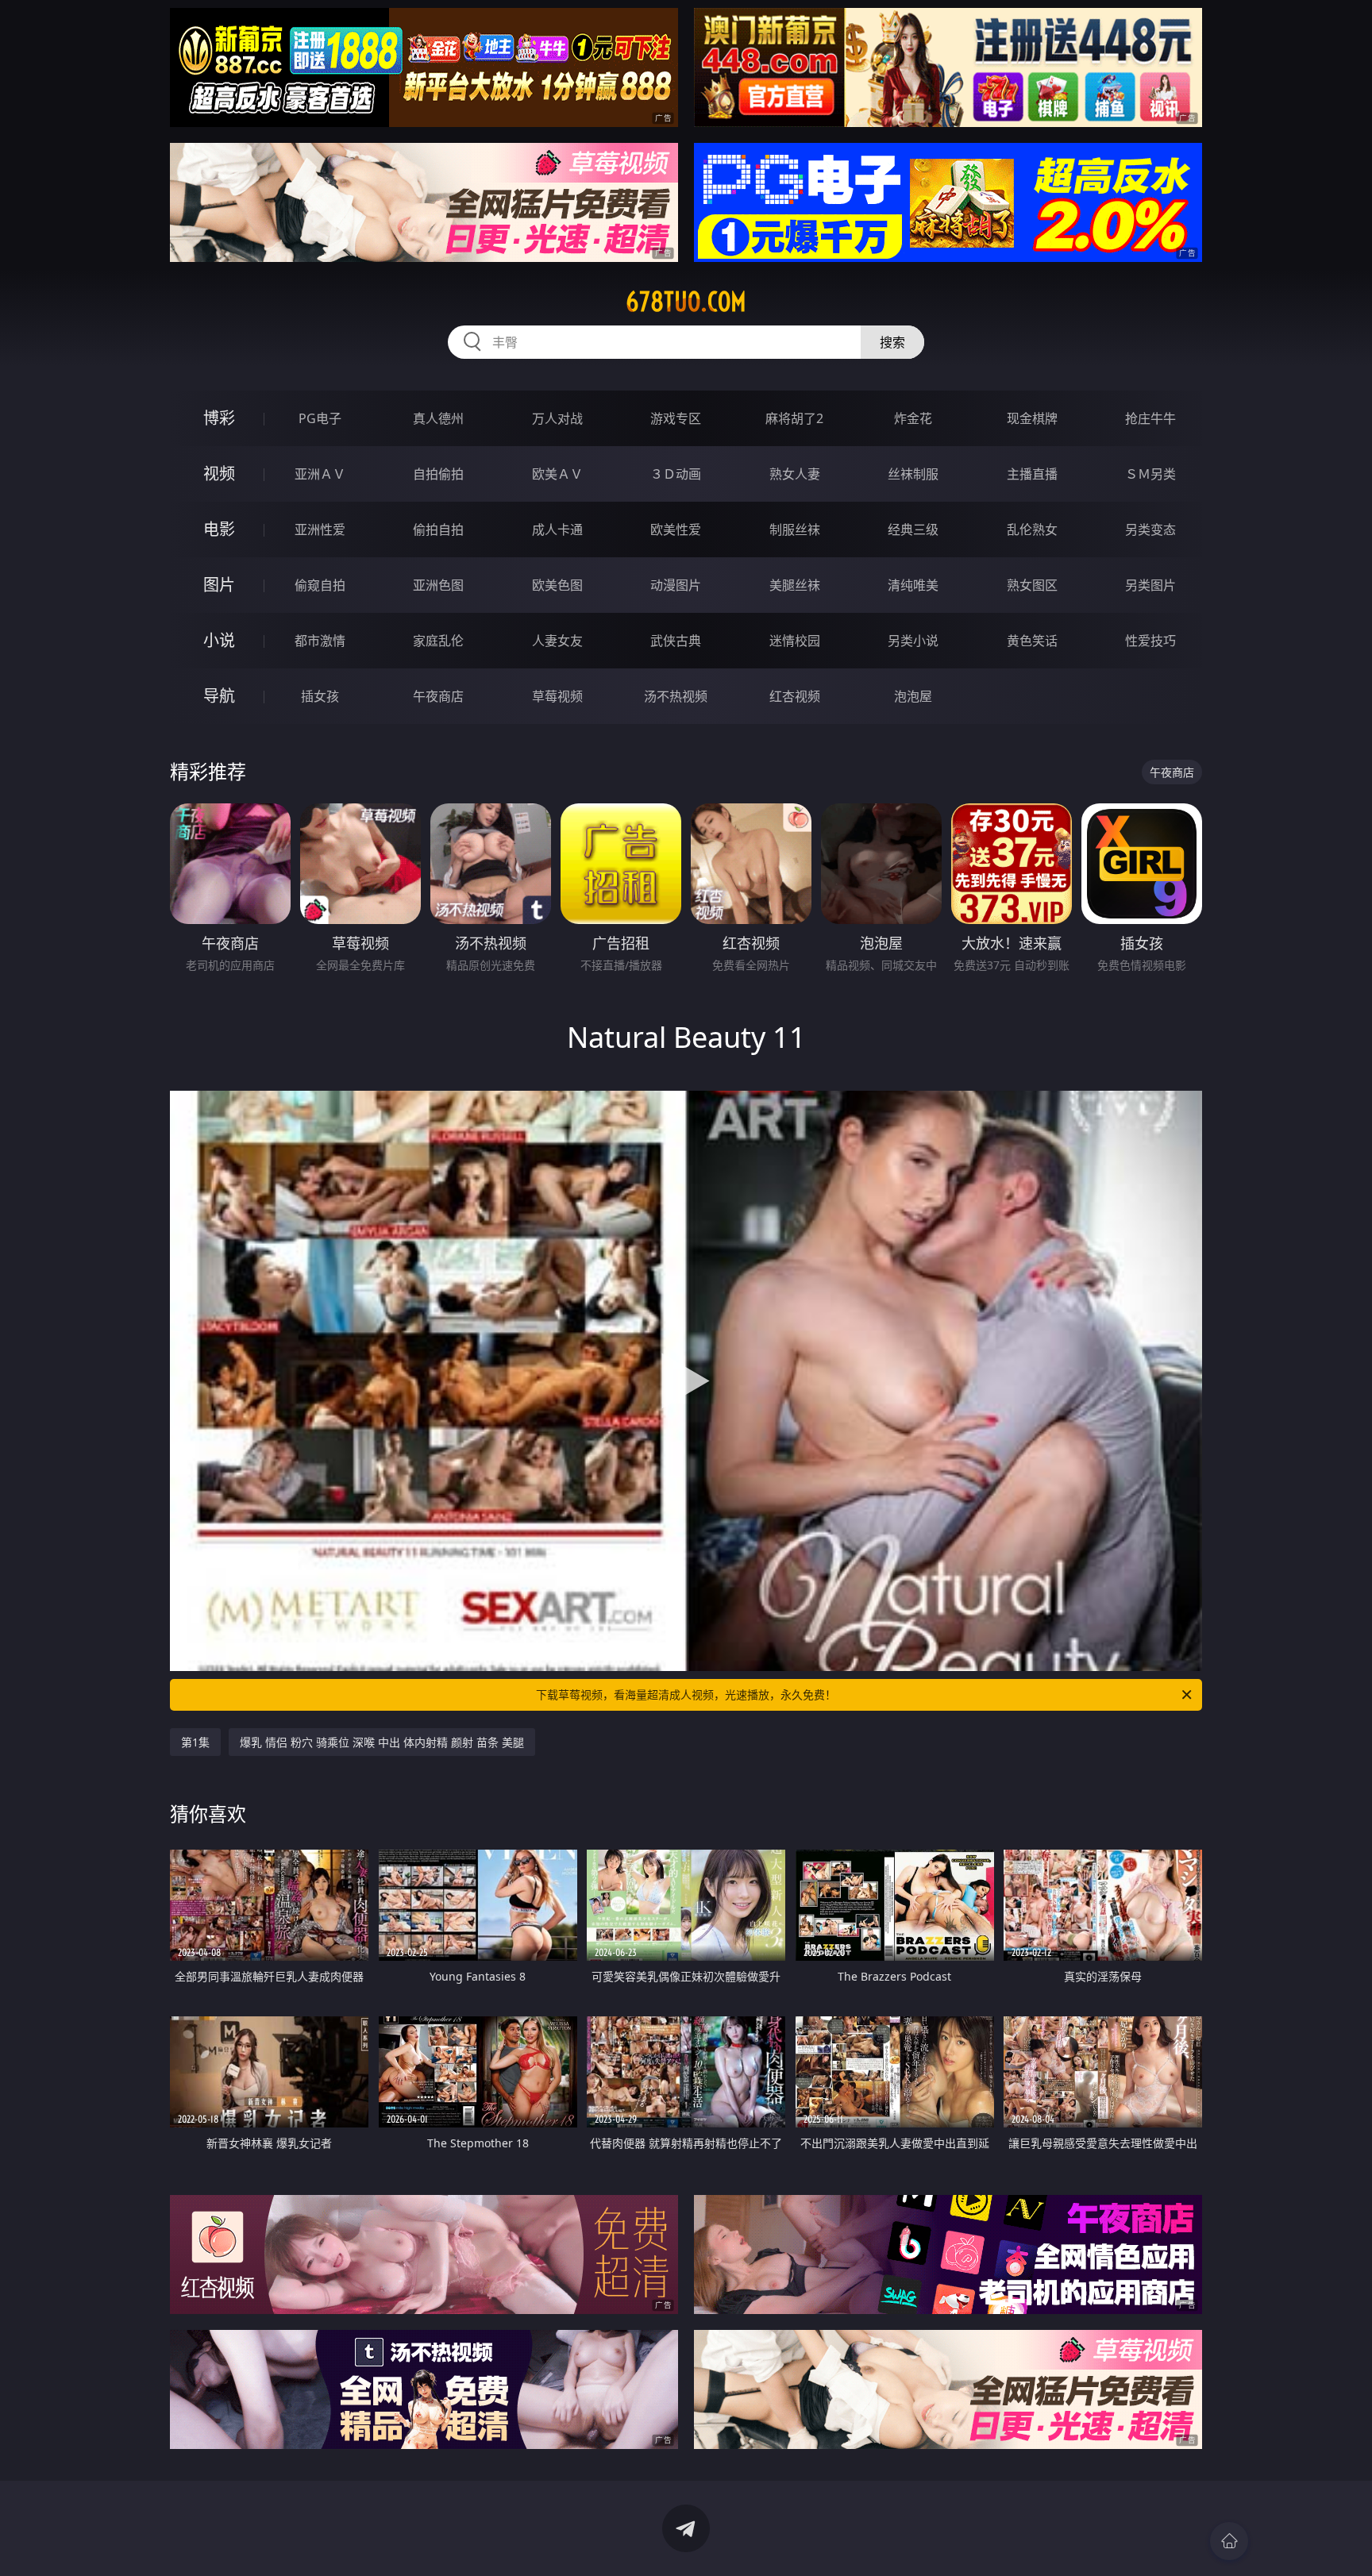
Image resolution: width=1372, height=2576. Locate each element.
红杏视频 (795, 696)
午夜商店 (438, 696)
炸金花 (913, 418)
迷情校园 (795, 641)
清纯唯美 (913, 585)
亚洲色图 (438, 585)
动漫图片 (676, 585)
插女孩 (320, 696)
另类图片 (1150, 585)
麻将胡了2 (794, 418)
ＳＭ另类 (1150, 474)
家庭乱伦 (438, 641)
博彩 (219, 418)
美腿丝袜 (795, 585)
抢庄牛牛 (1150, 418)
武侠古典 (676, 641)
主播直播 (1032, 474)
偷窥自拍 (320, 585)
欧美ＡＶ (557, 474)
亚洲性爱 (320, 529)
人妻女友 (557, 641)
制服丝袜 (795, 529)
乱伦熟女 (1032, 529)
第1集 (195, 1742)
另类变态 (1150, 529)
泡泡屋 (913, 696)
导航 (219, 696)
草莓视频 (557, 696)
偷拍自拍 (438, 529)
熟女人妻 (795, 474)
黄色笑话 (1032, 641)
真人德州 (438, 418)
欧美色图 (557, 585)
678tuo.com (686, 302)
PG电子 (320, 418)
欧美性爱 (676, 529)
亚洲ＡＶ (320, 474)
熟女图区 (1032, 585)
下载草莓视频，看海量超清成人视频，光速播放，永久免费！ (686, 1694)
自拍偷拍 (438, 474)
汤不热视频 (676, 696)
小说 (219, 640)
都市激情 (320, 641)
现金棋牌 (1032, 418)
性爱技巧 (1150, 641)
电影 (219, 529)
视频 (219, 474)
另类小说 (913, 641)
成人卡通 (557, 529)
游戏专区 (676, 418)
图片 (219, 585)
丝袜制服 (913, 474)
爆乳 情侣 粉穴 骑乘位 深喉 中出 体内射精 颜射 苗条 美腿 (382, 1742)
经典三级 (913, 529)
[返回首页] (1229, 2541)
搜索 (892, 342)
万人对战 (557, 418)
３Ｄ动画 (676, 474)
